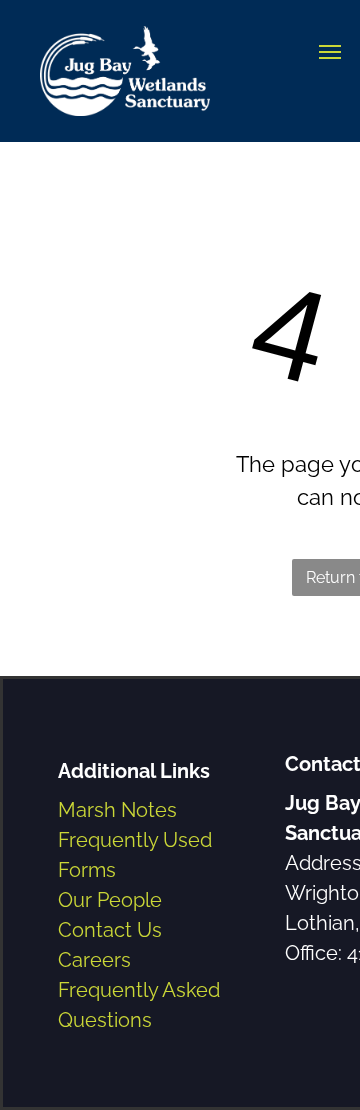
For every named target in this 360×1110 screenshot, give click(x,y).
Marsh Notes (117, 810)
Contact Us (110, 930)
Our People (110, 900)
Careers (94, 960)
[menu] (330, 52)
